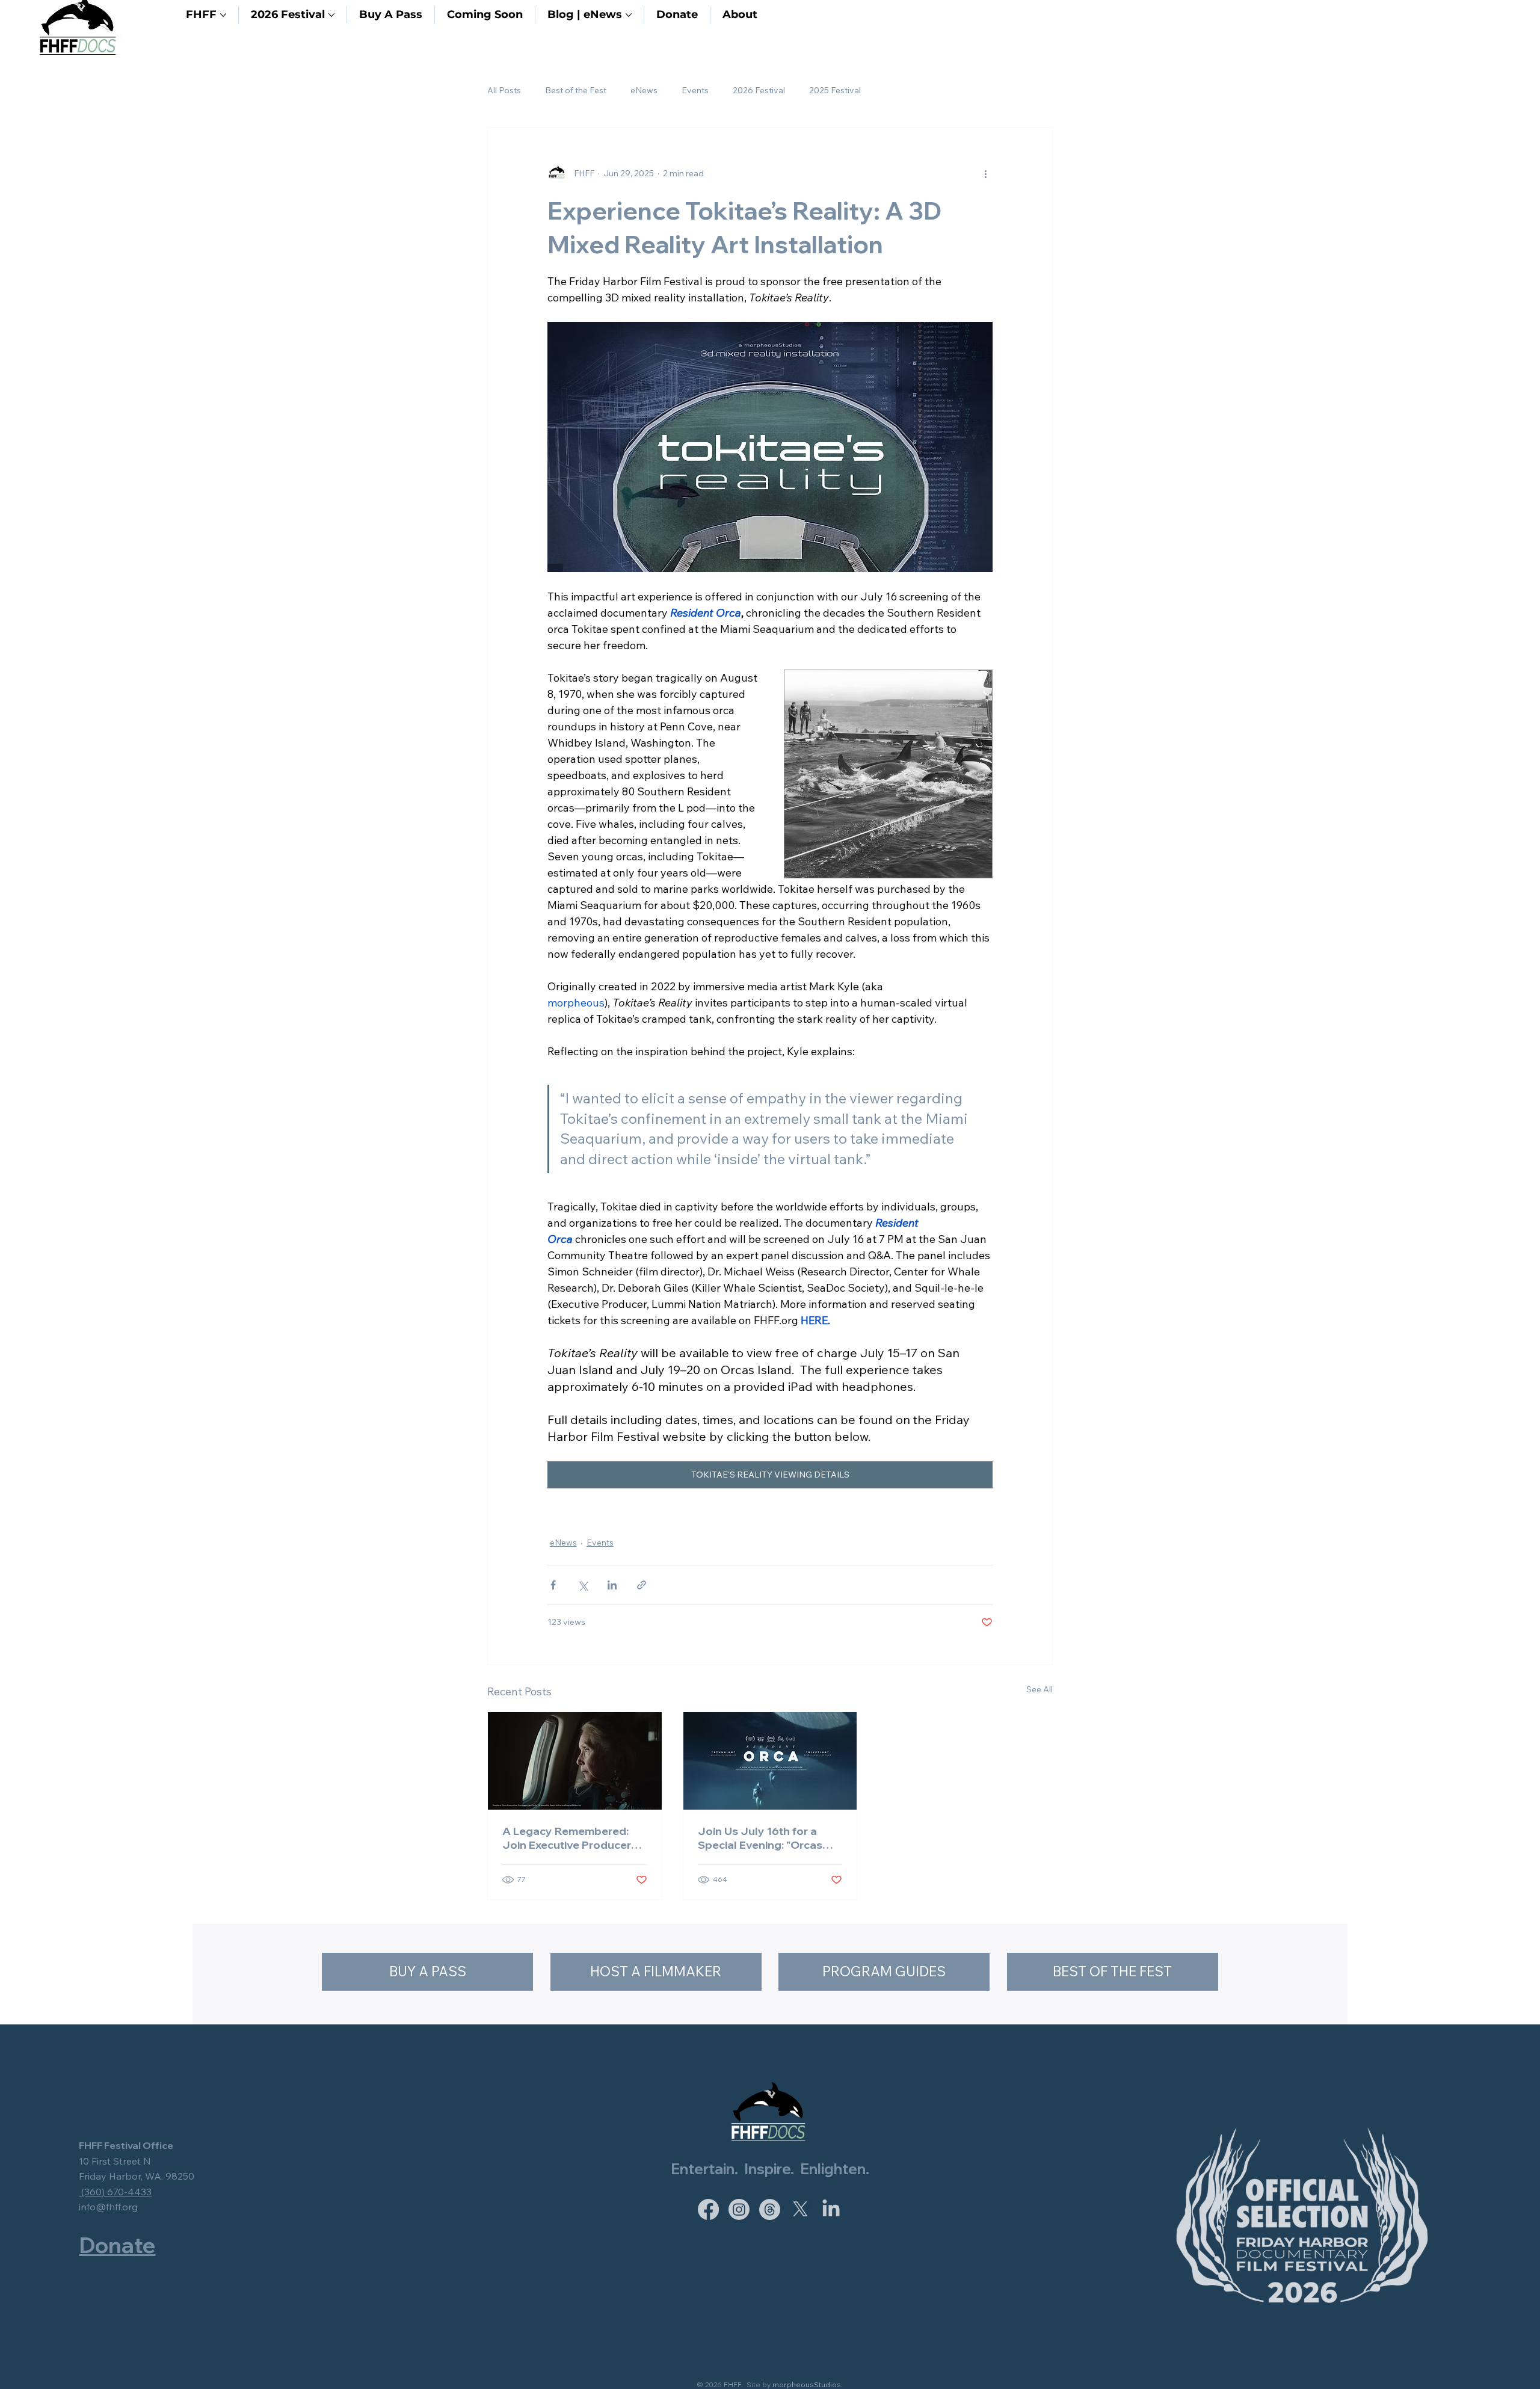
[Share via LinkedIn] (612, 1585)
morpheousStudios (807, 2384)
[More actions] (985, 173)
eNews (644, 90)
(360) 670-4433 (115, 2192)
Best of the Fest (576, 90)
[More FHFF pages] (223, 15)
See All (1039, 1689)
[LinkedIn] (831, 2209)
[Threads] (770, 2209)
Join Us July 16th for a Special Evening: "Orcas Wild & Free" (760, 1838)
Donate (117, 2245)
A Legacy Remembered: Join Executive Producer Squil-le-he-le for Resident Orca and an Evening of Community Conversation (572, 1838)
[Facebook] (708, 2209)
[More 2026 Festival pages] (331, 15)
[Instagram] (739, 2209)
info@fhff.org (108, 2207)
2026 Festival (759, 90)
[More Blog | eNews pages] (629, 15)
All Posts (504, 90)
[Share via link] (642, 1585)
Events (695, 90)
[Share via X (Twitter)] (583, 1585)
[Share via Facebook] (553, 1585)
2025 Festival (835, 90)
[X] (800, 2209)
